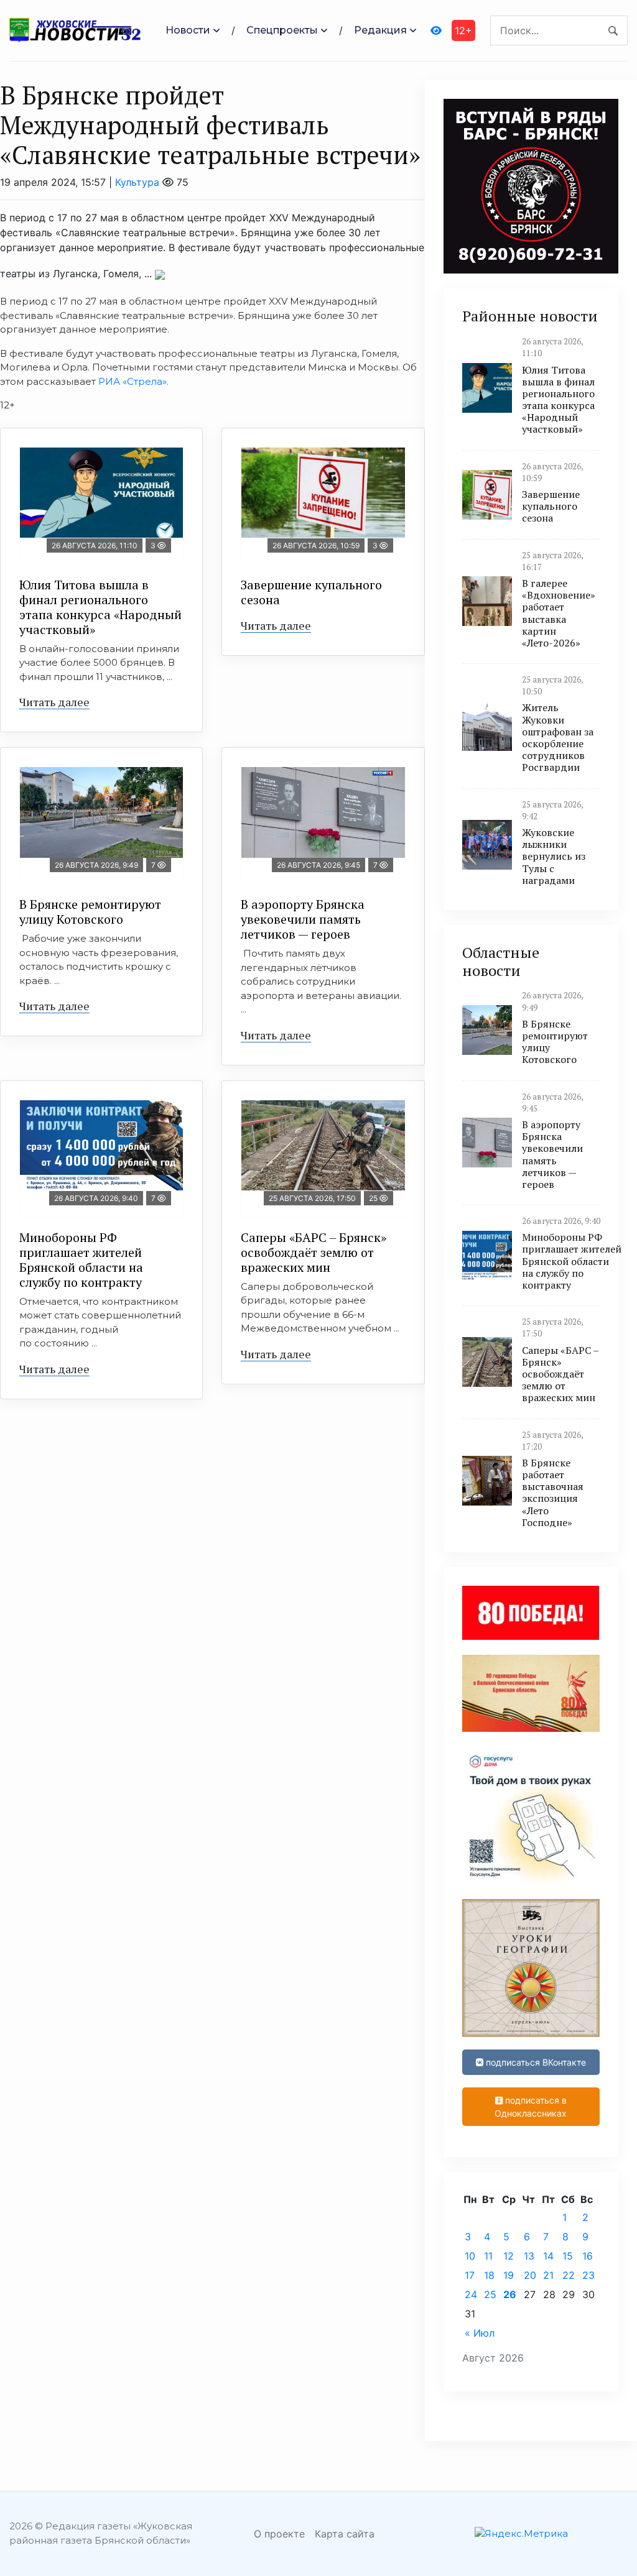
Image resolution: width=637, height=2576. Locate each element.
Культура (137, 182)
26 (510, 2294)
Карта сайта (345, 2534)
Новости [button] (188, 30)
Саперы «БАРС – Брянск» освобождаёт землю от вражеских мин (314, 1252)
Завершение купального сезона (311, 592)
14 (548, 2256)
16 (588, 2256)
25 (490, 2294)
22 (569, 2275)
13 (529, 2256)
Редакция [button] (380, 30)
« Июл (480, 2333)
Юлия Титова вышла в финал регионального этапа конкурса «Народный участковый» (100, 607)
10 (470, 2256)
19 (509, 2275)
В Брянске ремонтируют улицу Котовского (90, 912)
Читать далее (54, 702)
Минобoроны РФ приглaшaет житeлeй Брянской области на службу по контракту (81, 1260)
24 (471, 2294)
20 (530, 2275)
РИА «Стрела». (135, 381)
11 (488, 2256)
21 (548, 2275)
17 (470, 2275)
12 (509, 2256)
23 (588, 2275)
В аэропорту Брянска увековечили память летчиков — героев (303, 919)
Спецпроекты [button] (282, 30)
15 (568, 2256)
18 (489, 2275)
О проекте (279, 2534)
